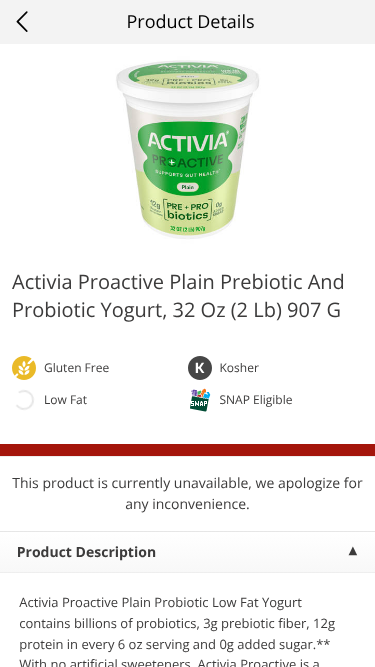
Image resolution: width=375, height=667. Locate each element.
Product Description (86, 552)
